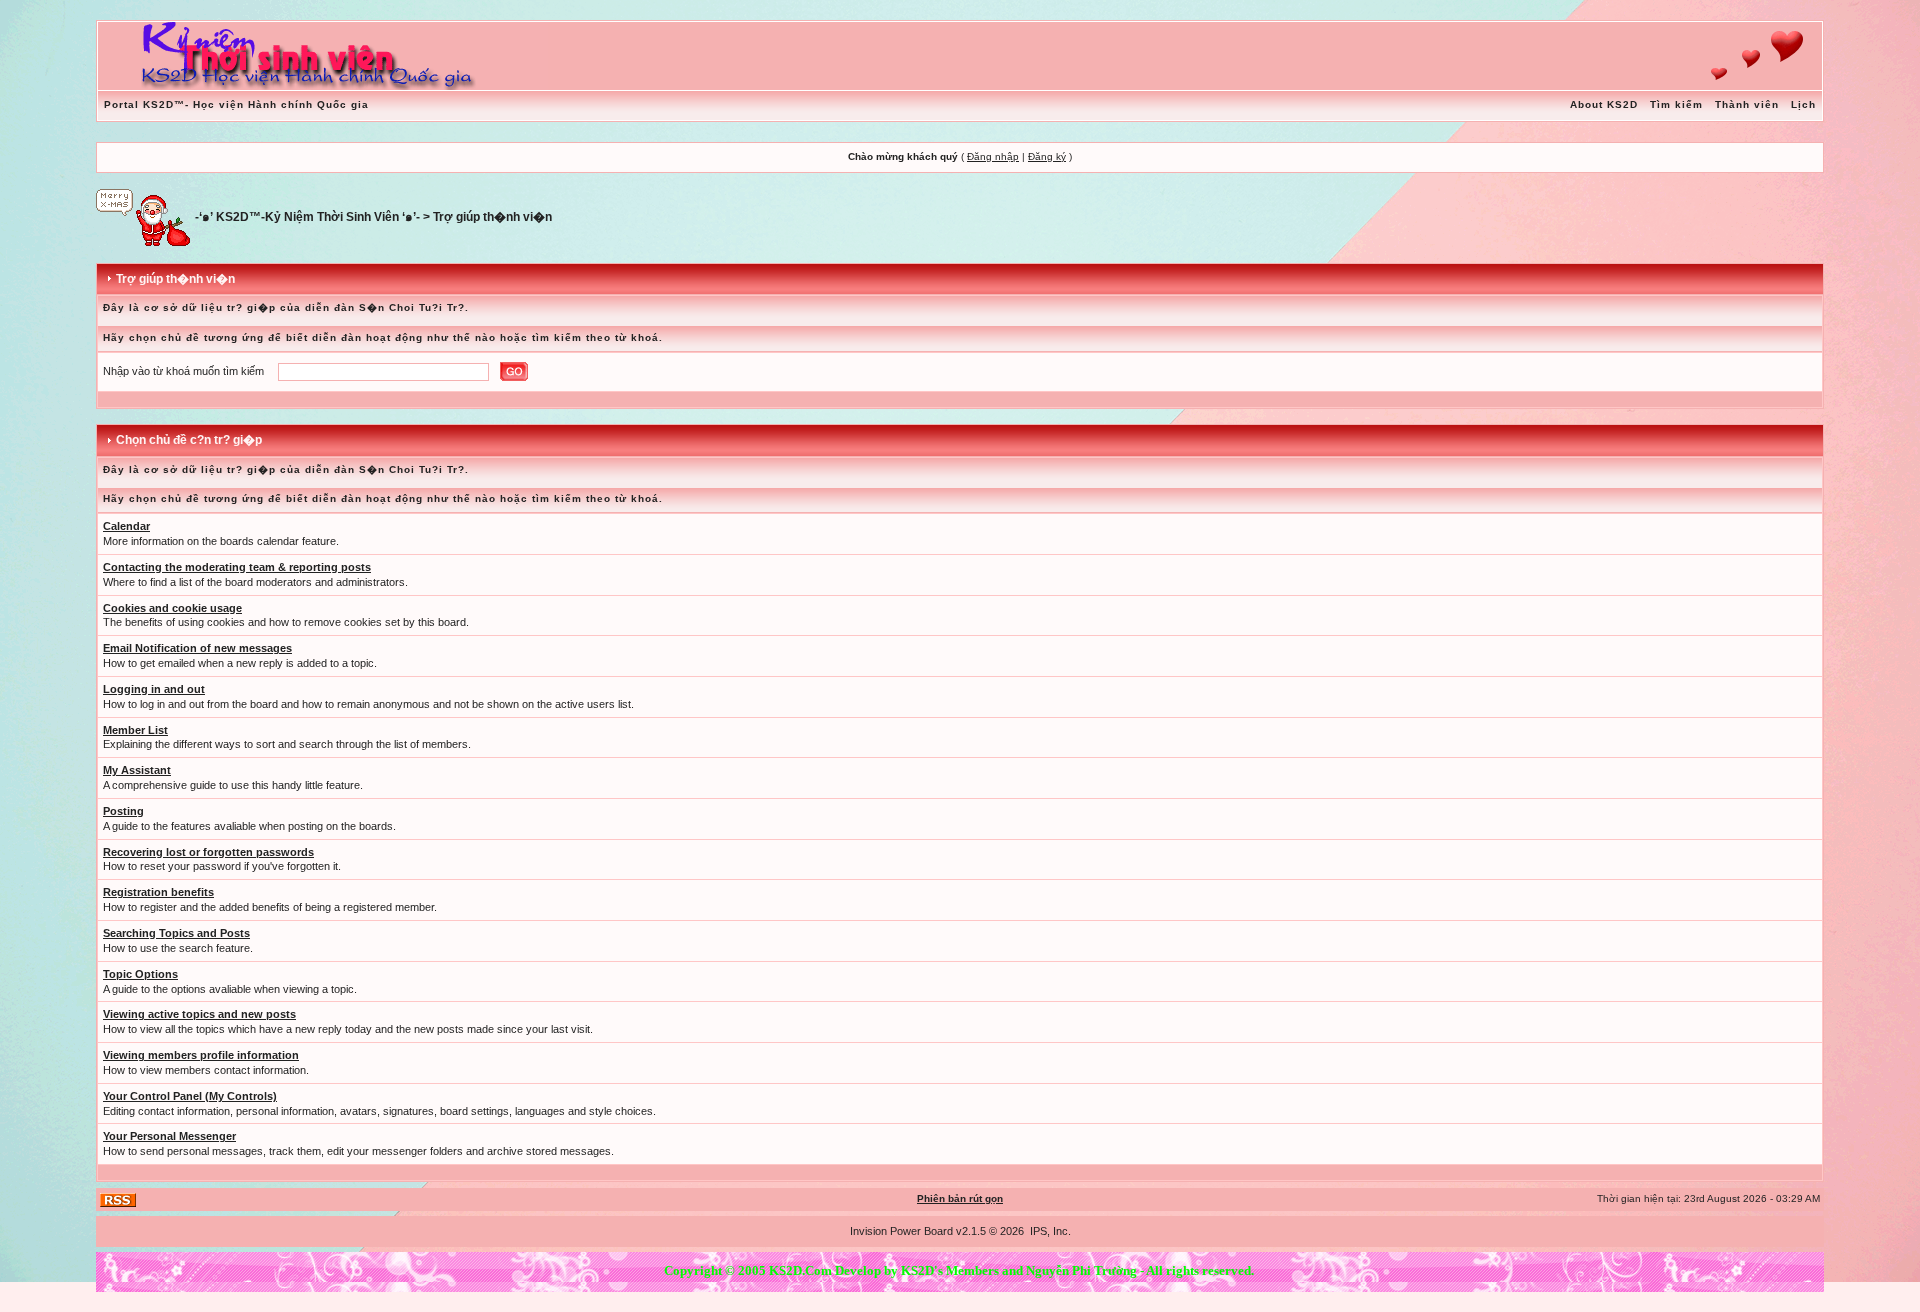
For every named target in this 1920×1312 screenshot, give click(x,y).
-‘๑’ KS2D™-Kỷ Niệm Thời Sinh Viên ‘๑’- (307, 217)
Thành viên (1747, 104)
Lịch (1803, 104)
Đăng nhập (993, 156)
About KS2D (1604, 104)
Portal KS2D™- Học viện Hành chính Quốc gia (236, 104)
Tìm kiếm (1676, 104)
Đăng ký (1047, 156)
